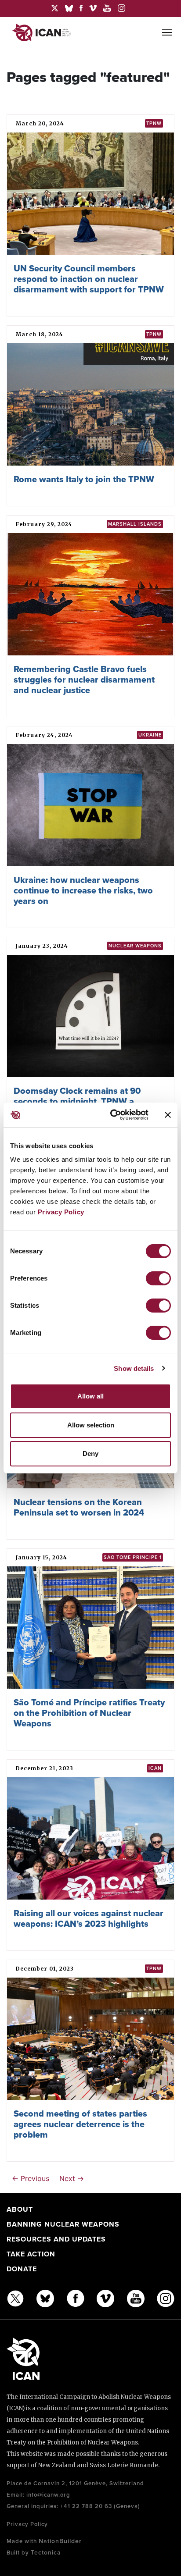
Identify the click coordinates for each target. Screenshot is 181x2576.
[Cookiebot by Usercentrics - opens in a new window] (112, 1115)
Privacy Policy (61, 1212)
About (20, 2210)
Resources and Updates (56, 2239)
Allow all (90, 1396)
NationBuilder (60, 2541)
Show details (134, 1368)
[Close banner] (168, 1115)
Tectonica (46, 2553)
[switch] (158, 1278)
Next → (72, 2178)
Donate (22, 2269)
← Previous (31, 2178)
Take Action (31, 2254)
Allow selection (91, 1425)
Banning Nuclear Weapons (63, 2224)
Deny (90, 1453)
